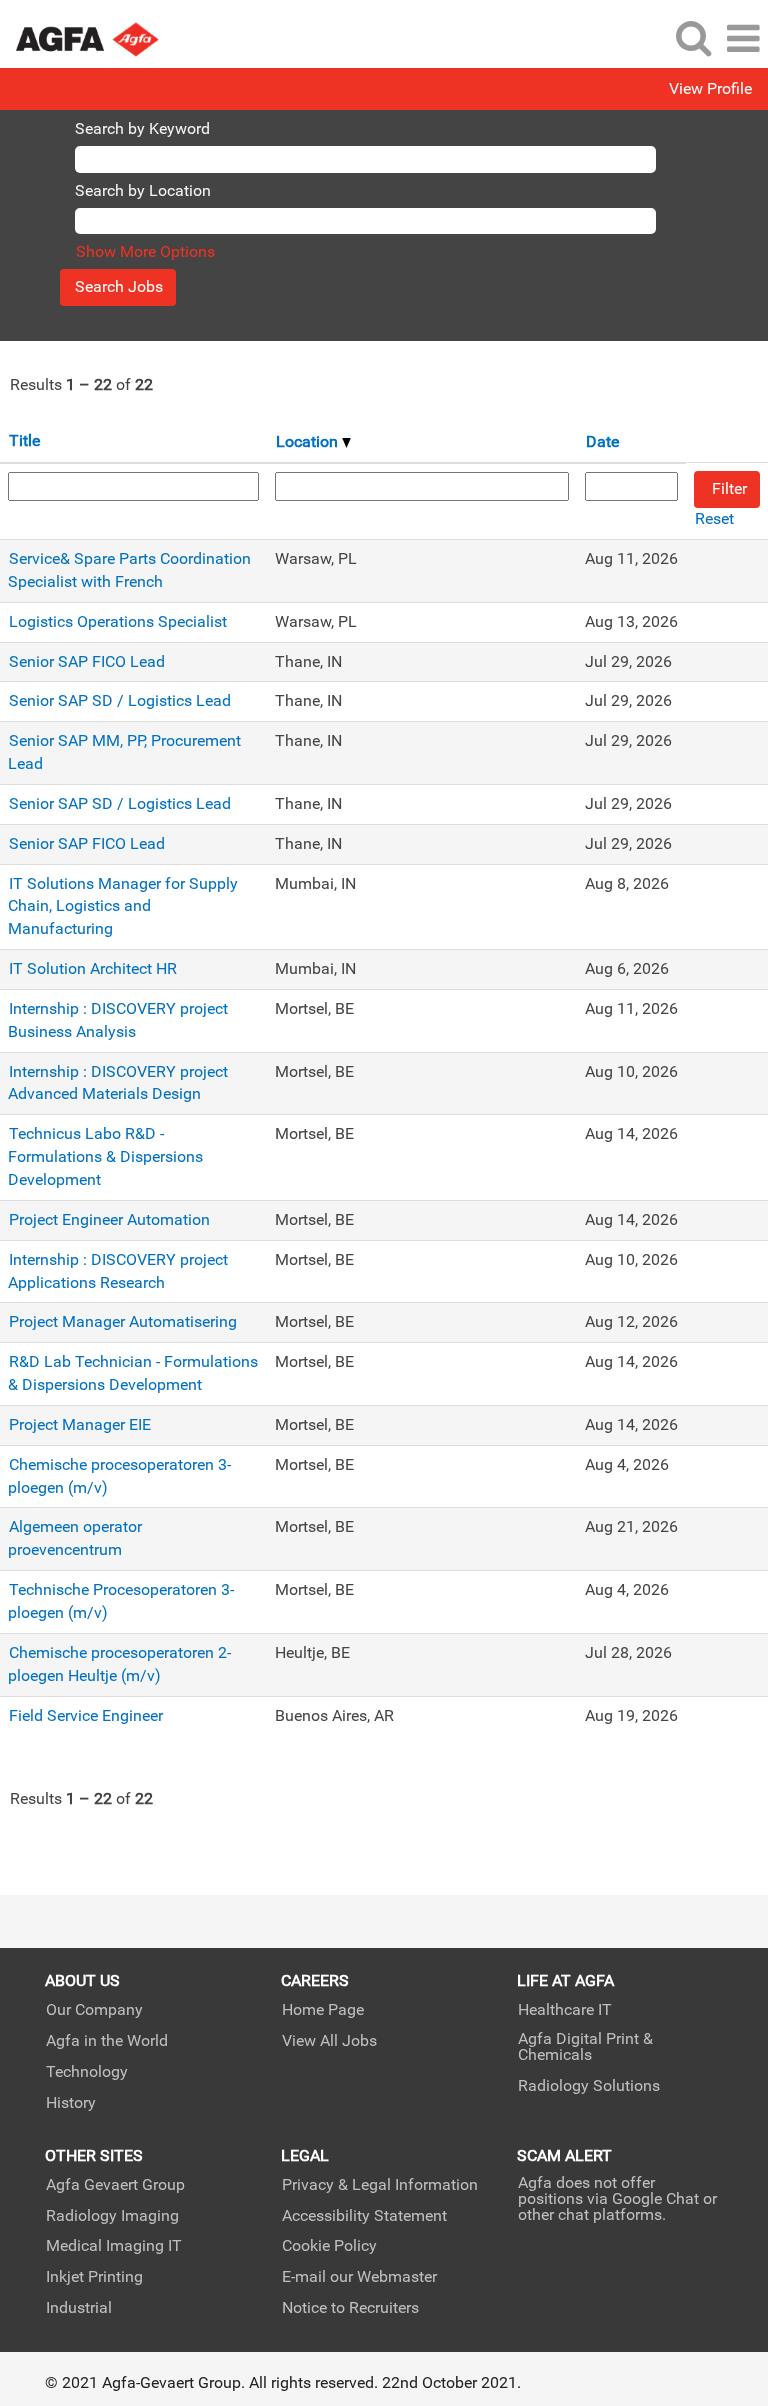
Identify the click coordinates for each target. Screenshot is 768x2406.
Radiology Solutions (589, 2086)
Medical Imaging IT (114, 2246)
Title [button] (24, 440)
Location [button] (309, 441)
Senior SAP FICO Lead (87, 661)
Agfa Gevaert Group (115, 2185)
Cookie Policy (329, 2246)
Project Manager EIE (80, 1424)
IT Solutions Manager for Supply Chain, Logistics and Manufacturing (123, 906)
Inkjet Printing (94, 2277)
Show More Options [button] (145, 251)
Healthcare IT (565, 2010)
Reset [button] (714, 518)
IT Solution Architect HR (93, 968)
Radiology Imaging (112, 2216)
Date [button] (602, 441)
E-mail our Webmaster (359, 2277)
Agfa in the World (107, 2041)
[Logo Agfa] (99, 37)
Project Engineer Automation (109, 1219)
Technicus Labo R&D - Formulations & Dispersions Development (105, 1156)
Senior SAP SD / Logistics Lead (120, 700)
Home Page (323, 2010)
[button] (743, 39)
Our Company (94, 2010)
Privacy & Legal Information (380, 2185)
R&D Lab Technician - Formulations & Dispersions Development (133, 1373)
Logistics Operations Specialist (118, 621)
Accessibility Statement (364, 2216)
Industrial (79, 2308)
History (71, 2103)
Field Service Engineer (86, 1715)
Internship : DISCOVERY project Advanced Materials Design (118, 1083)
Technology (87, 2072)
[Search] (693, 38)
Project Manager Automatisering (123, 1321)
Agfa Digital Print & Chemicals (585, 2047)
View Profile (710, 89)
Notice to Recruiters (350, 2308)
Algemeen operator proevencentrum (75, 1538)
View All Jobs (329, 2041)
